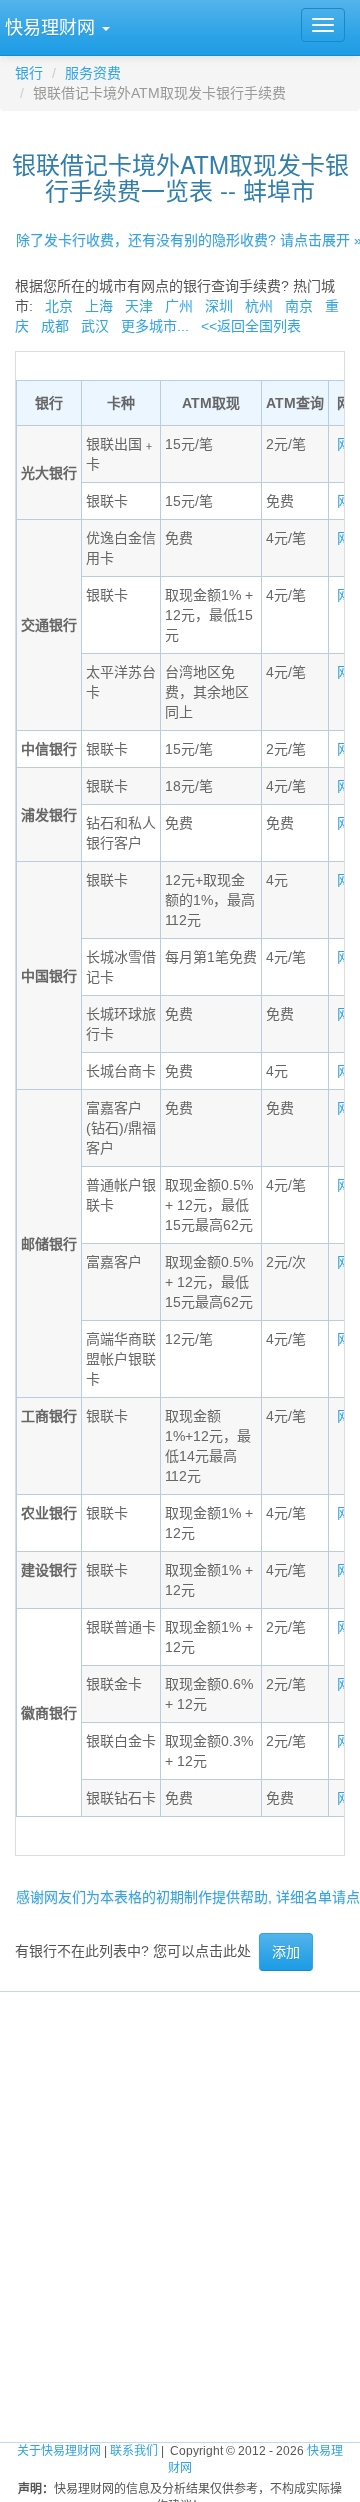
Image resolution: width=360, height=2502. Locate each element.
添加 (286, 1952)
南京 (299, 306)
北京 (59, 306)
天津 (139, 306)
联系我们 (134, 2451)
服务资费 (93, 73)
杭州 (259, 306)
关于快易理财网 (59, 2451)
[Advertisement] (180, 2172)
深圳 (219, 306)
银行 (29, 73)
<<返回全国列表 (251, 326)
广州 (179, 306)
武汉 (95, 326)
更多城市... (155, 326)
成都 (55, 326)
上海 (99, 306)
